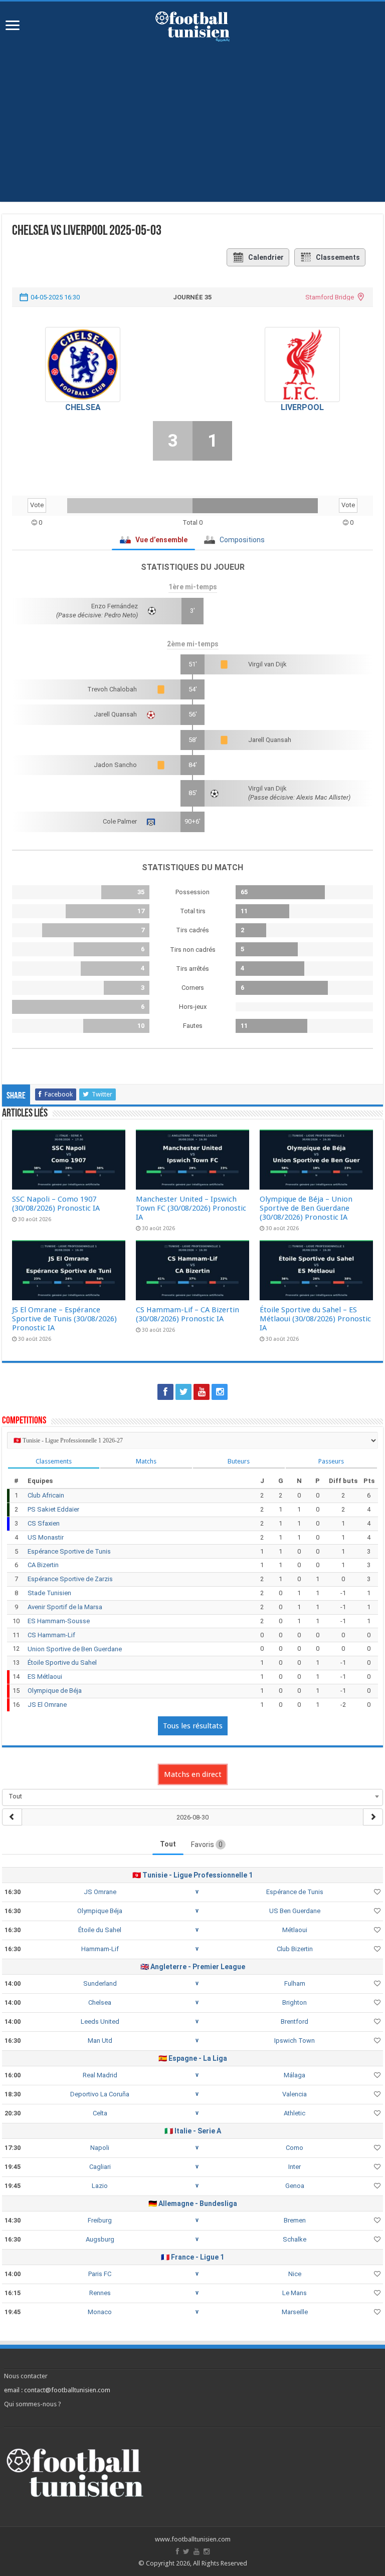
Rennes (100, 2293)
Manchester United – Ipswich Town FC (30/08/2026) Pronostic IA (191, 1208)
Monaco (100, 2312)
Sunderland (100, 1983)
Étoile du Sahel (100, 1930)
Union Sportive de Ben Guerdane (75, 1649)
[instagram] (220, 1392)
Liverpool (302, 407)
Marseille (295, 2312)
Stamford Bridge (330, 297)
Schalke (295, 2239)
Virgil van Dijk (267, 664)
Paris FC (100, 2274)
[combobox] (192, 1796)
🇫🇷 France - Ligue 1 (192, 2257)
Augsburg (100, 2239)
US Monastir (46, 1537)
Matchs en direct (193, 1774)
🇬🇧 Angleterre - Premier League (193, 1967)
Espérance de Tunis (295, 1892)
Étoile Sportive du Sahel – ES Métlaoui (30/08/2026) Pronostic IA (315, 1319)
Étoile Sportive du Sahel (62, 1663)
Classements (338, 257)
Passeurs (331, 1461)
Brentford (295, 2021)
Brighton (295, 2002)
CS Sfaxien (44, 1523)
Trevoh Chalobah (112, 689)
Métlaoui (295, 1930)
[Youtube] (202, 1392)
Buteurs (239, 1461)
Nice (295, 2274)
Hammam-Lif (100, 1949)
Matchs (146, 1461)
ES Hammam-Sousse (59, 1621)
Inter (295, 2167)
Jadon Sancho (115, 765)
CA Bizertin (43, 1565)
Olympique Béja (100, 1911)
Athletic (295, 2113)
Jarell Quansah (115, 714)
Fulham (295, 1983)
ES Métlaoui (45, 1677)
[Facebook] (165, 1392)
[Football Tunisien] (192, 25)
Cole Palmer (120, 821)
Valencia (295, 2094)
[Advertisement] (192, 117)
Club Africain (46, 1495)
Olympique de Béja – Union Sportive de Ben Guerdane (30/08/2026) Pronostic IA (306, 1208)
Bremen (295, 2220)
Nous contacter (26, 2376)
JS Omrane (100, 1892)
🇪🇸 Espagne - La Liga (193, 2058)
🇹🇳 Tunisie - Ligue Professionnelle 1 (192, 1875)
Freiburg (100, 2220)
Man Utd (100, 2041)
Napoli (100, 2148)
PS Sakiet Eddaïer (53, 1509)
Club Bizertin (295, 1949)
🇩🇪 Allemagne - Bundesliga (193, 2203)
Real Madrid (100, 2075)
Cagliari (100, 2167)
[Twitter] (183, 1392)
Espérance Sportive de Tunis (69, 1551)
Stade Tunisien (49, 1593)
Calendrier (266, 257)
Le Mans (295, 2293)
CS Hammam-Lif (51, 1635)
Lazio (100, 2186)
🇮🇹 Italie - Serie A (193, 2131)
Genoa (295, 2186)
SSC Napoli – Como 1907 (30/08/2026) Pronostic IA (56, 1204)
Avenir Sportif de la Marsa (65, 1607)
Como (295, 2148)
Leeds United (100, 2021)
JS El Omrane (47, 1705)
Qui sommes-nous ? (33, 2404)
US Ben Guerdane (295, 1911)
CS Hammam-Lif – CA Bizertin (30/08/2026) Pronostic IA (187, 1314)
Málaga (295, 2075)
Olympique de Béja (55, 1691)
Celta (100, 2113)
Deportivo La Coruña (100, 2094)
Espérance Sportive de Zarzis (70, 1579)
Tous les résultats (193, 1726)
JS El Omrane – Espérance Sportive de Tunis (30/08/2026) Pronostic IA (64, 1319)
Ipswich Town (295, 2041)
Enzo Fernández (115, 606)
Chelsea (83, 407)
